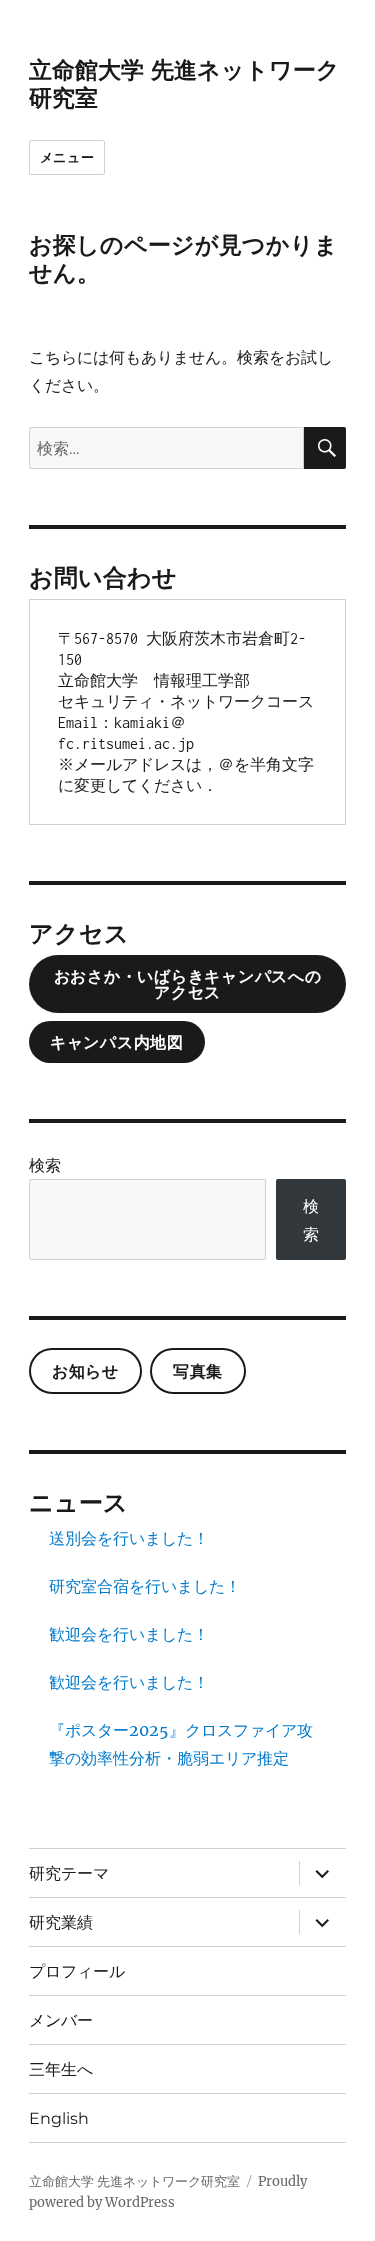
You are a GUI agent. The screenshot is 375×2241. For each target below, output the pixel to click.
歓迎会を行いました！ (129, 1634)
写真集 (198, 1371)
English (59, 2118)
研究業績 (61, 1922)
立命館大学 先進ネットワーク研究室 (134, 2181)
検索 (45, 1165)
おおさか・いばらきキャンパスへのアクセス (188, 984)
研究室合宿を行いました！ (145, 1586)
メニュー (67, 157)
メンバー (61, 2020)
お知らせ (85, 1371)
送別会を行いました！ (129, 1538)
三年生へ (61, 2069)
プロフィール (77, 1971)
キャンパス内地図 (117, 1042)
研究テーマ (69, 1873)
